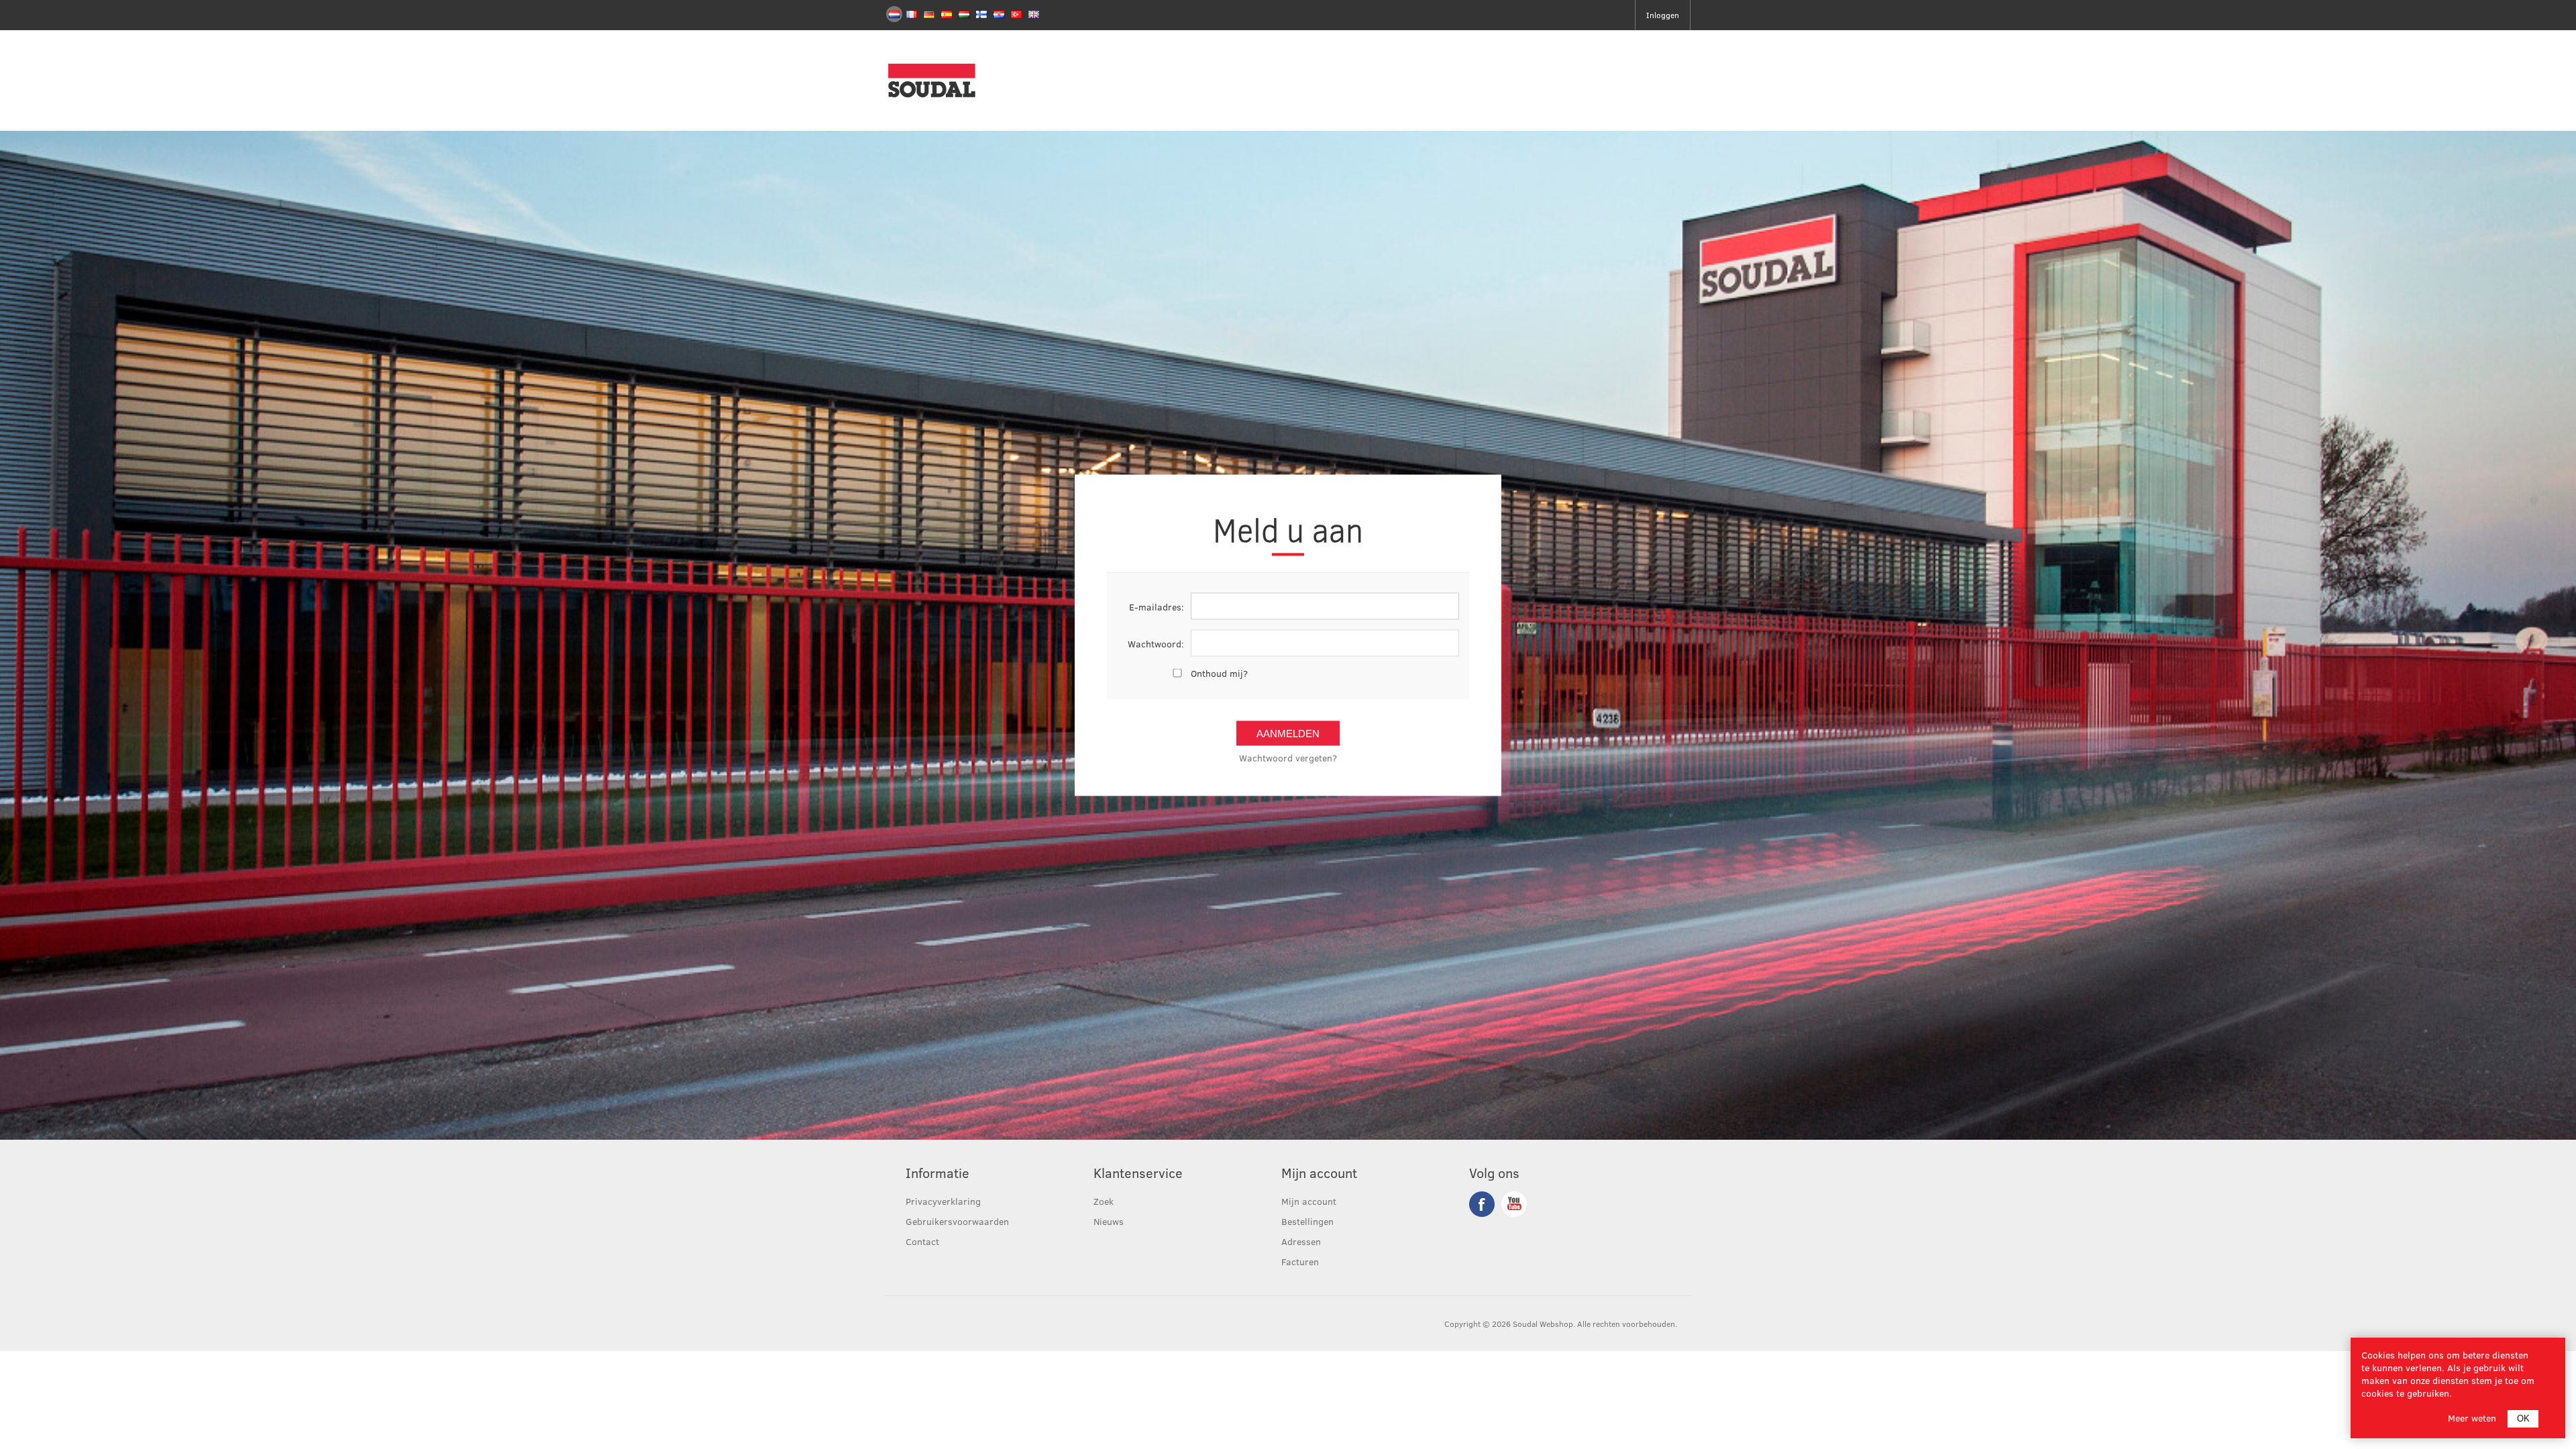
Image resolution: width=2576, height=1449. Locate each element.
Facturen (1300, 1262)
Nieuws (1109, 1221)
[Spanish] (947, 14)
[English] (1034, 14)
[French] (912, 14)
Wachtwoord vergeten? (1288, 758)
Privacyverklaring (943, 1201)
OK (2523, 1418)
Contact (922, 1241)
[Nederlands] (894, 14)
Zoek (1104, 1201)
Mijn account (1309, 1201)
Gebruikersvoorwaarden (957, 1221)
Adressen (1301, 1241)
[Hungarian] (964, 14)
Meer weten (2472, 1418)
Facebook (1482, 1204)
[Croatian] (999, 14)
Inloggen (1663, 15)
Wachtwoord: (1156, 643)
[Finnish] (981, 14)
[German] (929, 14)
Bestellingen (1307, 1221)
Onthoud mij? (1219, 673)
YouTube (1514, 1204)
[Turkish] (1016, 14)
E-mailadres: (1157, 606)
